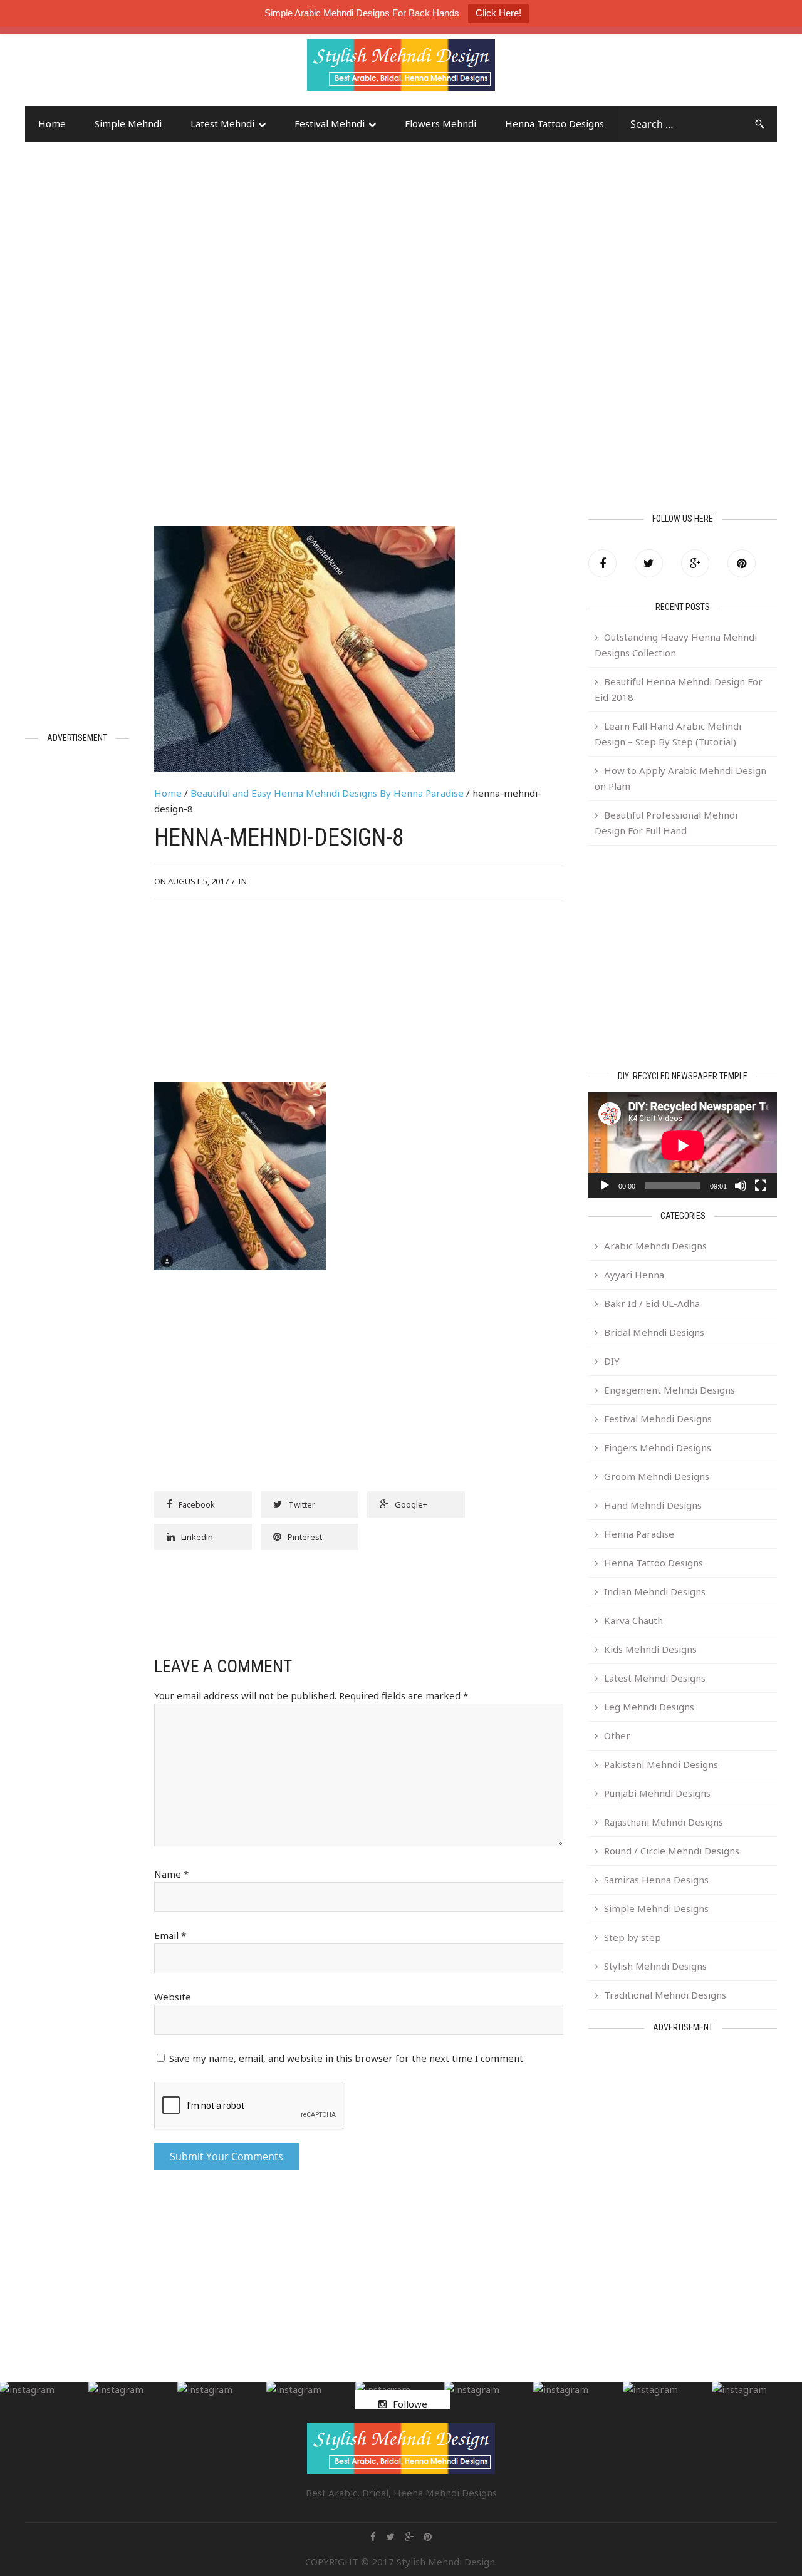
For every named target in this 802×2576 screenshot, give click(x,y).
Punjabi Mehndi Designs (657, 1793)
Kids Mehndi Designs (650, 1649)
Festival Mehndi (330, 123)
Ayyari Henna (634, 1275)
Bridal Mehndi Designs (654, 1332)
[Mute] (741, 1186)
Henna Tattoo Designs (555, 123)
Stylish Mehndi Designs (655, 1966)
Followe (410, 2404)
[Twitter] (649, 563)
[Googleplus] (695, 563)
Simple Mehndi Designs (656, 1908)
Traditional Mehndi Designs (665, 1995)
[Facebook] (602, 563)
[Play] (605, 1186)
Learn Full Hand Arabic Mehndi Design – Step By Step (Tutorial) (668, 734)
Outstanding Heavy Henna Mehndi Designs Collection (676, 645)
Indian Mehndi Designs (655, 1591)
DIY (612, 1361)
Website (173, 1997)
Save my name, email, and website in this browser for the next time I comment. (347, 2058)
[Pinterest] (742, 563)
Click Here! (498, 13)
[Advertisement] (125, 71)
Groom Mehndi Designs (657, 1476)
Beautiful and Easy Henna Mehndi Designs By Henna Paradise (327, 793)
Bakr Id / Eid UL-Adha (652, 1303)
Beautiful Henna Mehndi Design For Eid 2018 (679, 689)
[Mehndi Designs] (401, 54)
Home (52, 123)
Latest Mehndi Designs (655, 1678)
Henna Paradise (639, 1534)
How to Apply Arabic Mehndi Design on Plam (680, 778)
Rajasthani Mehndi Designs (664, 1822)
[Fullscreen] (761, 1186)
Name (171, 1874)
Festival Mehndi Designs (658, 1419)
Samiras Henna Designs (656, 1880)
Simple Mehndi (128, 123)
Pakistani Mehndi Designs (661, 1764)
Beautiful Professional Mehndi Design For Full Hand (666, 823)
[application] (683, 1145)
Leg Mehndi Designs (649, 1707)
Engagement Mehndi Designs (669, 1390)
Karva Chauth (633, 1620)
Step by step (633, 1937)
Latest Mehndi (222, 123)
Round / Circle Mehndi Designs (672, 1851)
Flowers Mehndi (440, 123)
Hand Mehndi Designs (653, 1505)
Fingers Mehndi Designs (658, 1447)
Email (170, 1935)
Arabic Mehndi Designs (655, 1246)
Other (617, 1735)
